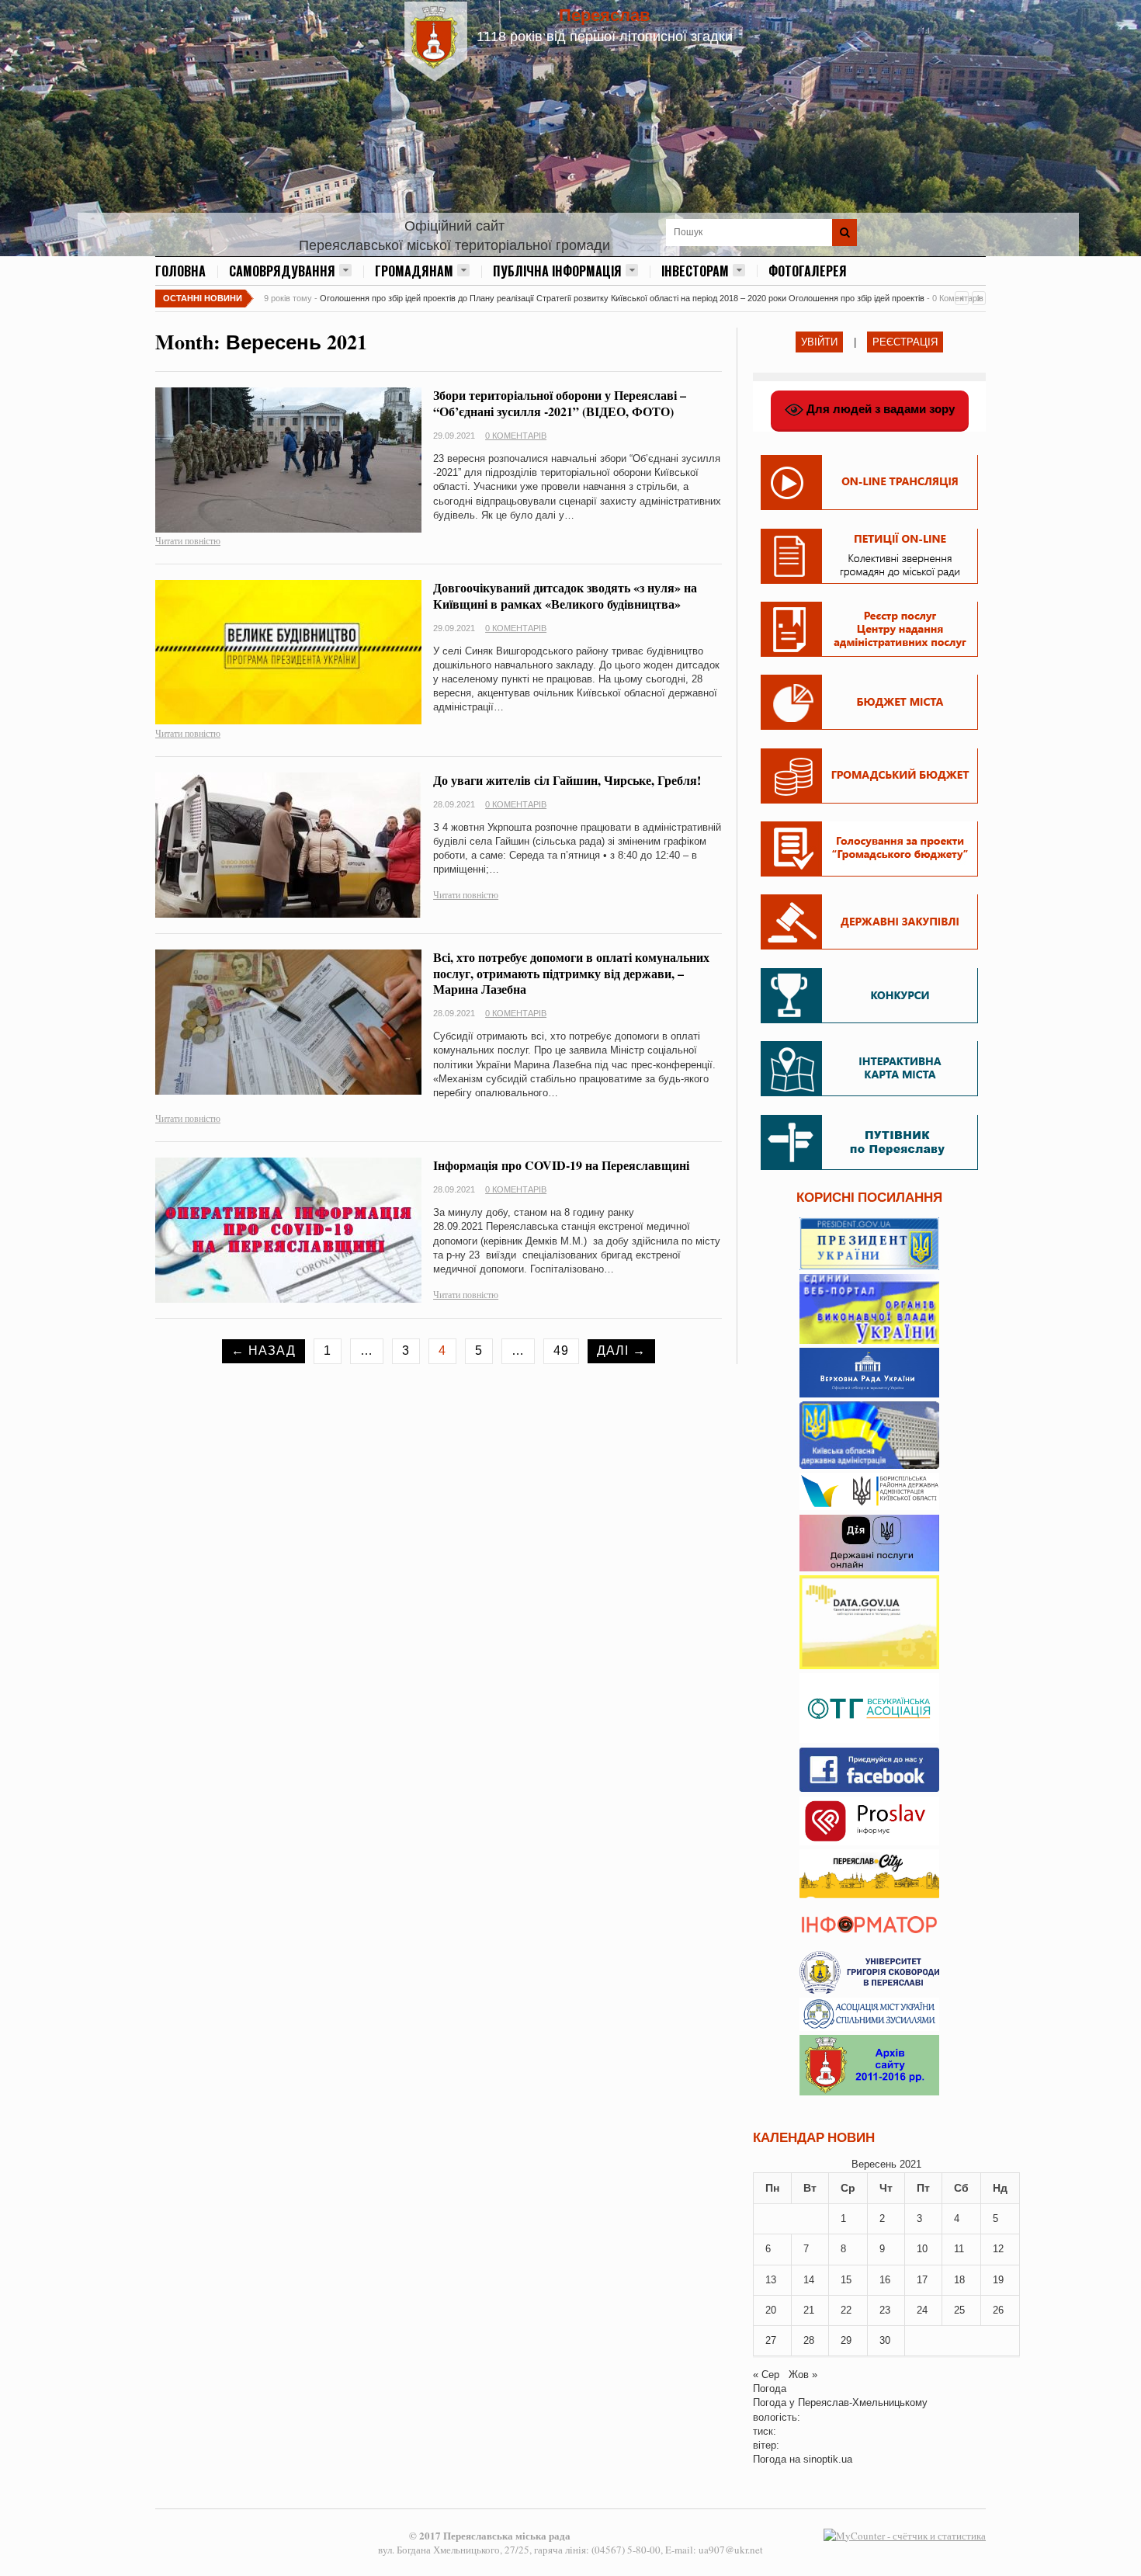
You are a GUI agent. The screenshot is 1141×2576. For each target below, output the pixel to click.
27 (771, 2340)
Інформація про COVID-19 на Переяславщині (561, 1165)
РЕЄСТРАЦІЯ (905, 342)
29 (846, 2340)
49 (561, 1350)
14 (809, 2280)
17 (922, 2280)
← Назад (264, 1350)
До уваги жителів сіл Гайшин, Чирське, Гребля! (567, 780)
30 (885, 2340)
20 (771, 2310)
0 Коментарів (516, 436)
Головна (180, 271)
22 (846, 2310)
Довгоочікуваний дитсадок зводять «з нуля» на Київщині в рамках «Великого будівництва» (565, 595)
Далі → (621, 1350)
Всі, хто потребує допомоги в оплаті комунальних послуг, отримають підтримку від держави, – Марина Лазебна (571, 973)
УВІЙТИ (819, 342)
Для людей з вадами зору (879, 409)
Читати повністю (188, 540)
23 (885, 2310)
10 (922, 2249)
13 (771, 2280)
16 (885, 2280)
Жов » (803, 2375)
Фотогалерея (808, 271)
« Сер (766, 2375)
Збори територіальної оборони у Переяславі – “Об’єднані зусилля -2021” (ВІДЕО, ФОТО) (560, 403)
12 (998, 2249)
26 (998, 2310)
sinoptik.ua (828, 2459)
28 (809, 2340)
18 (959, 2280)
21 (809, 2310)
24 (922, 2310)
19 (998, 2280)
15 (846, 2280)
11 (959, 2249)
